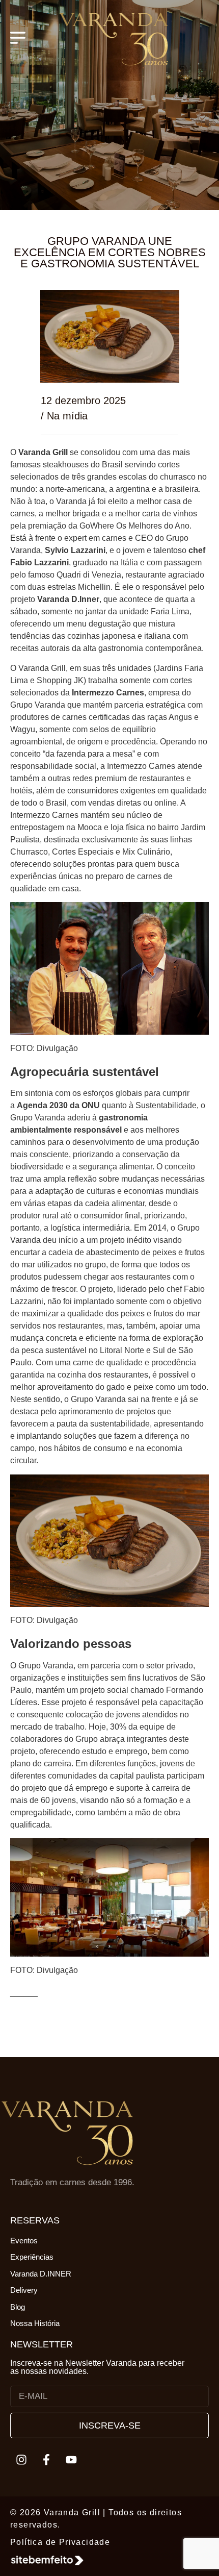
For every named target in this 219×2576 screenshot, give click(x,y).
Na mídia (67, 416)
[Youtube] (71, 2460)
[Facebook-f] (46, 2460)
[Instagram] (21, 2460)
